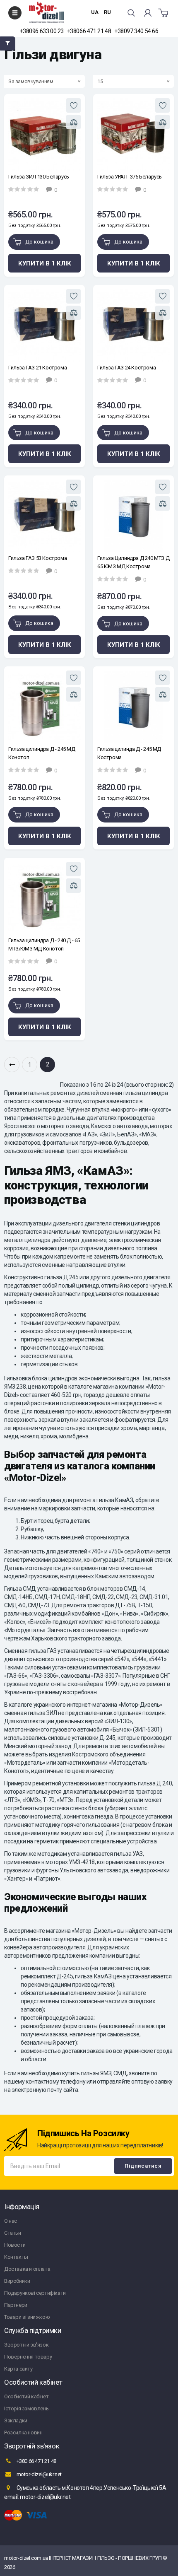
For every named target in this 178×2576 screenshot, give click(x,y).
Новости (15, 2245)
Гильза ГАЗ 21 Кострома (37, 368)
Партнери (16, 2305)
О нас (11, 2221)
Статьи (13, 2233)
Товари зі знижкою (27, 2317)
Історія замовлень (26, 2408)
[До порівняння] (73, 122)
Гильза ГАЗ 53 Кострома (37, 558)
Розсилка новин (23, 2432)
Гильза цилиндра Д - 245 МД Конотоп (42, 753)
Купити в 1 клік (45, 263)
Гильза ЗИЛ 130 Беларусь (39, 177)
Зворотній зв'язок (26, 2345)
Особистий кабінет (26, 2396)
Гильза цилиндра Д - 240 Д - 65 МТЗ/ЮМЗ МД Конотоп (44, 944)
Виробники (17, 2281)
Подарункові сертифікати (35, 2293)
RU (107, 12)
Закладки (16, 2420)
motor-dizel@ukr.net (38, 2474)
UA (95, 12)
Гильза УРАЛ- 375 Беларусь (130, 177)
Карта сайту (18, 2369)
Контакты (16, 2257)
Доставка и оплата (27, 2269)
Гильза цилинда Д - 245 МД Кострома (129, 753)
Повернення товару (28, 2357)
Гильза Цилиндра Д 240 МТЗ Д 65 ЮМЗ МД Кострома (133, 562)
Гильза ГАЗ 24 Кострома (126, 368)
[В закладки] (73, 105)
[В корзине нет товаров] (163, 13)
